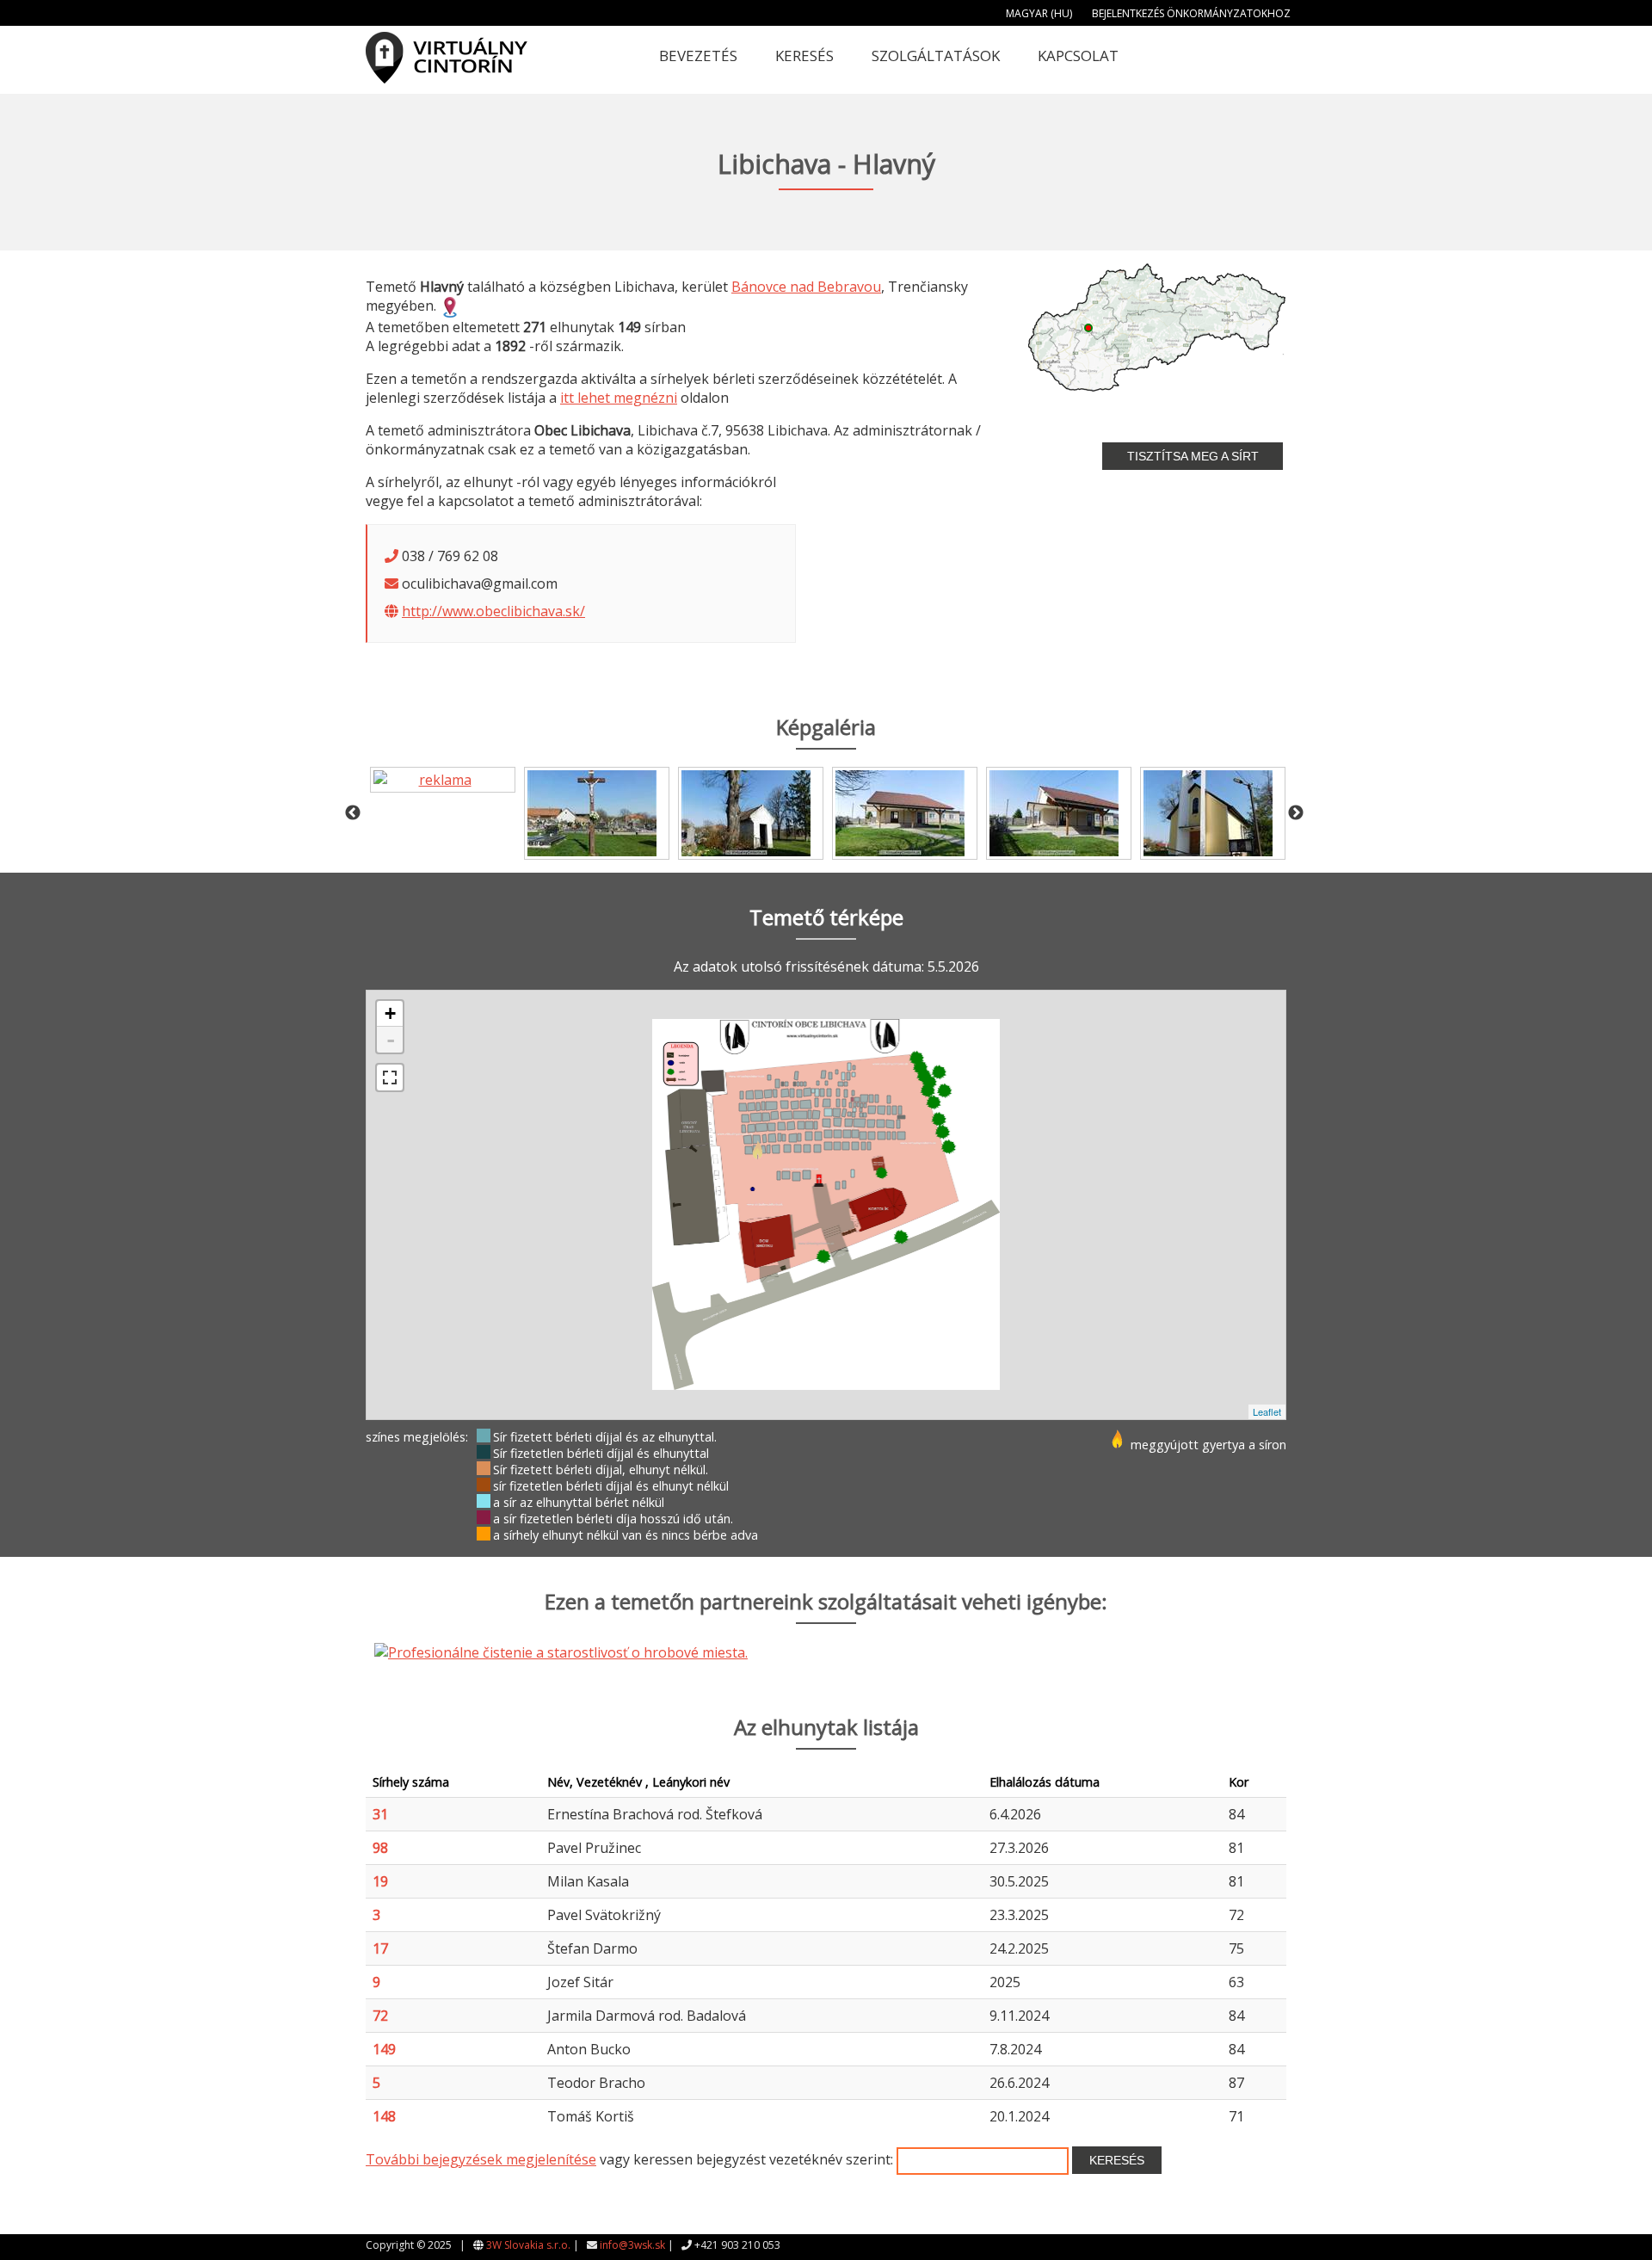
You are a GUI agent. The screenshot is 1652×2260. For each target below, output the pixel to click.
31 (380, 1814)
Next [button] (1296, 813)
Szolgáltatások (936, 56)
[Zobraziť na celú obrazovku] (390, 1078)
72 (380, 2016)
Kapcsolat (1078, 56)
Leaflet (1267, 1411)
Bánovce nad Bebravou (806, 287)
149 (384, 2049)
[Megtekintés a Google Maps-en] (450, 306)
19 (380, 1881)
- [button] (391, 1040)
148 (384, 2116)
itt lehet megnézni (619, 398)
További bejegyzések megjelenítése (481, 2159)
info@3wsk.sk (632, 2245)
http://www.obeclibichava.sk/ (493, 611)
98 (380, 1848)
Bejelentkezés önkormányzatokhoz (1191, 13)
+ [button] (390, 1013)
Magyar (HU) (1039, 13)
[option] (443, 780)
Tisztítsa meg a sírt (1193, 456)
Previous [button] (353, 813)
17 (380, 1948)
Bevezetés (698, 56)
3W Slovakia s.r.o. (528, 2245)
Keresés (804, 56)
